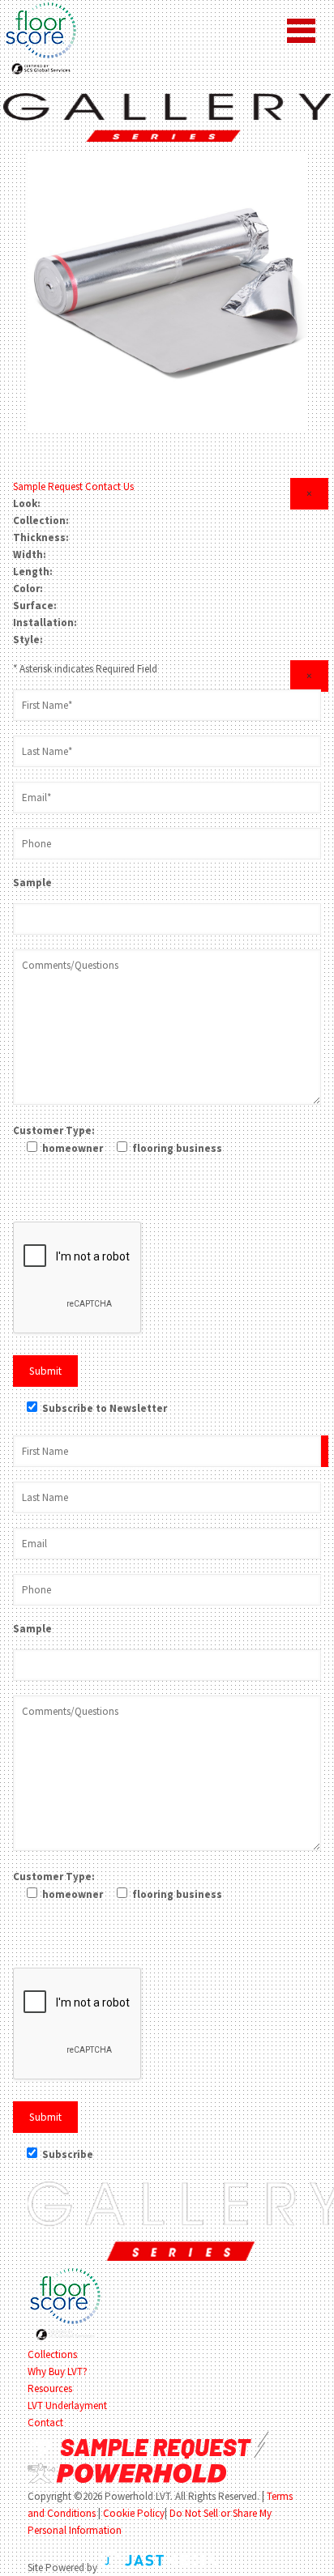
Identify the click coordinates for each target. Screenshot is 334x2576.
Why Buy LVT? (58, 2371)
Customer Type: (54, 1130)
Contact (45, 2422)
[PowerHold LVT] (167, 117)
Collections (52, 2354)
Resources (50, 2388)
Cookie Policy (134, 2513)
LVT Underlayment (67, 2405)
